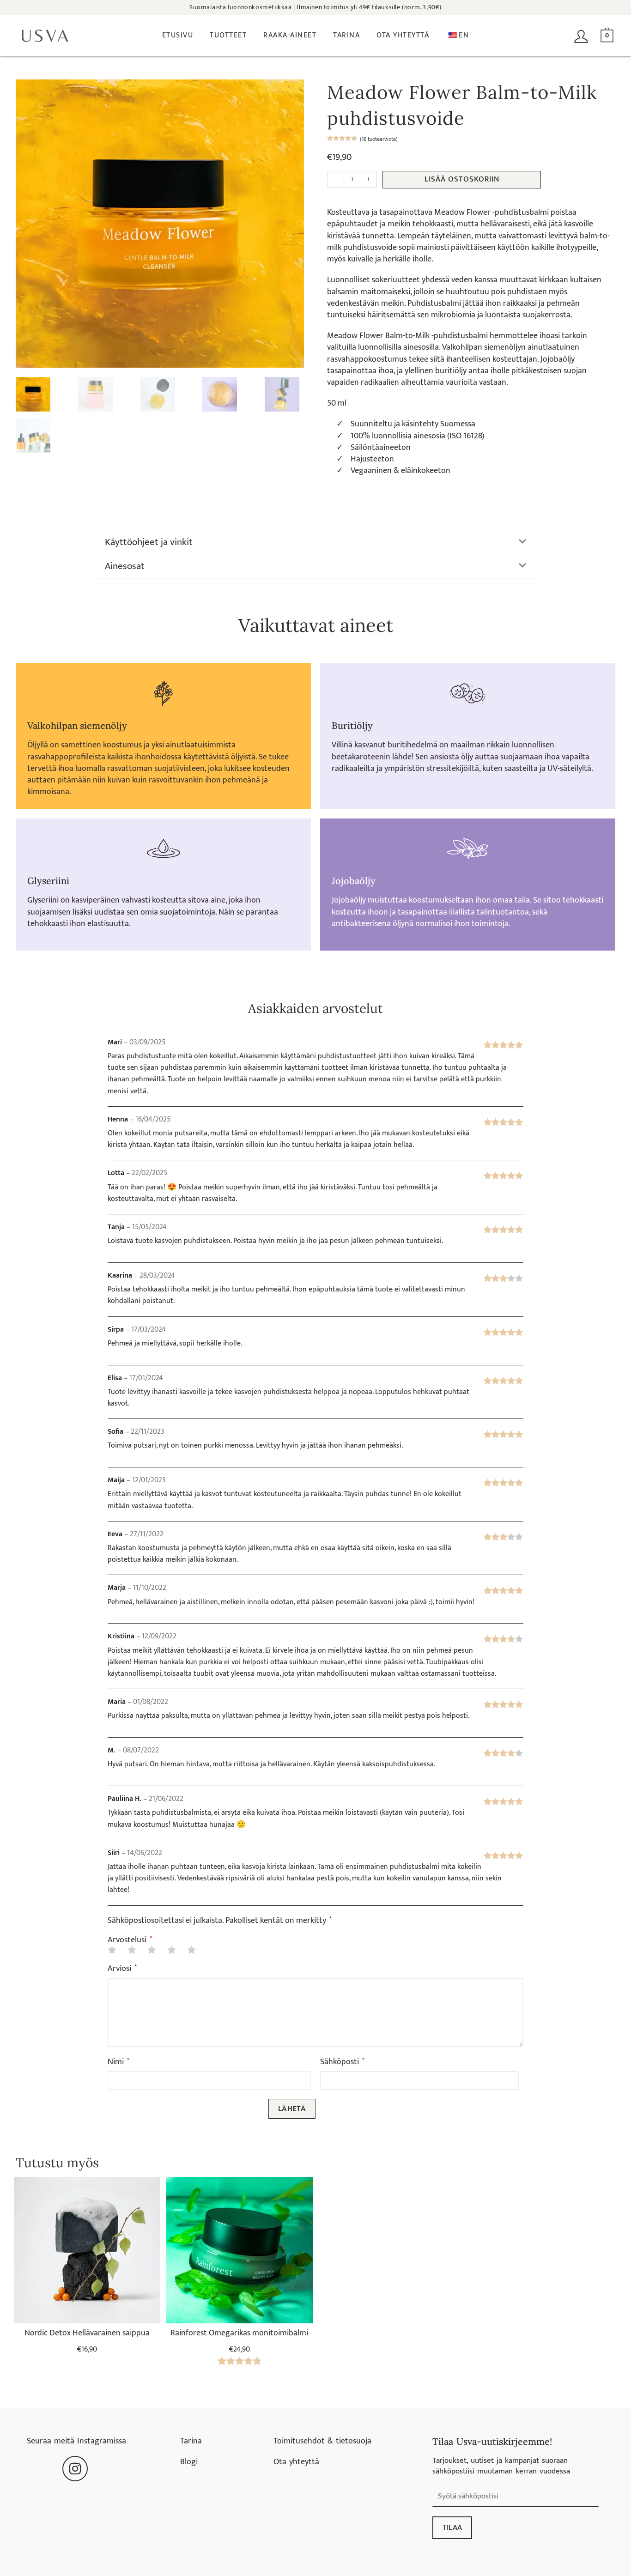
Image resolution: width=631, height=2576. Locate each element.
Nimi (118, 2062)
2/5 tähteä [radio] (132, 1950)
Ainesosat (125, 566)
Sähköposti (342, 2062)
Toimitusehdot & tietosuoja (322, 2441)
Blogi (189, 2462)
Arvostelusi (130, 1940)
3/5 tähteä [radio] (152, 1950)
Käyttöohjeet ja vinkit (149, 542)
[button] (316, 542)
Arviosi (122, 1969)
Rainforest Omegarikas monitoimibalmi (239, 2333)
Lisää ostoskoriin (462, 179)
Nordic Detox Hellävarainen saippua (87, 2333)
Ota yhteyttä (296, 2462)
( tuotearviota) (379, 139)
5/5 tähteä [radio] (191, 1950)
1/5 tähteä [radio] (112, 1950)
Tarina (191, 2441)
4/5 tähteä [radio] (171, 1950)
